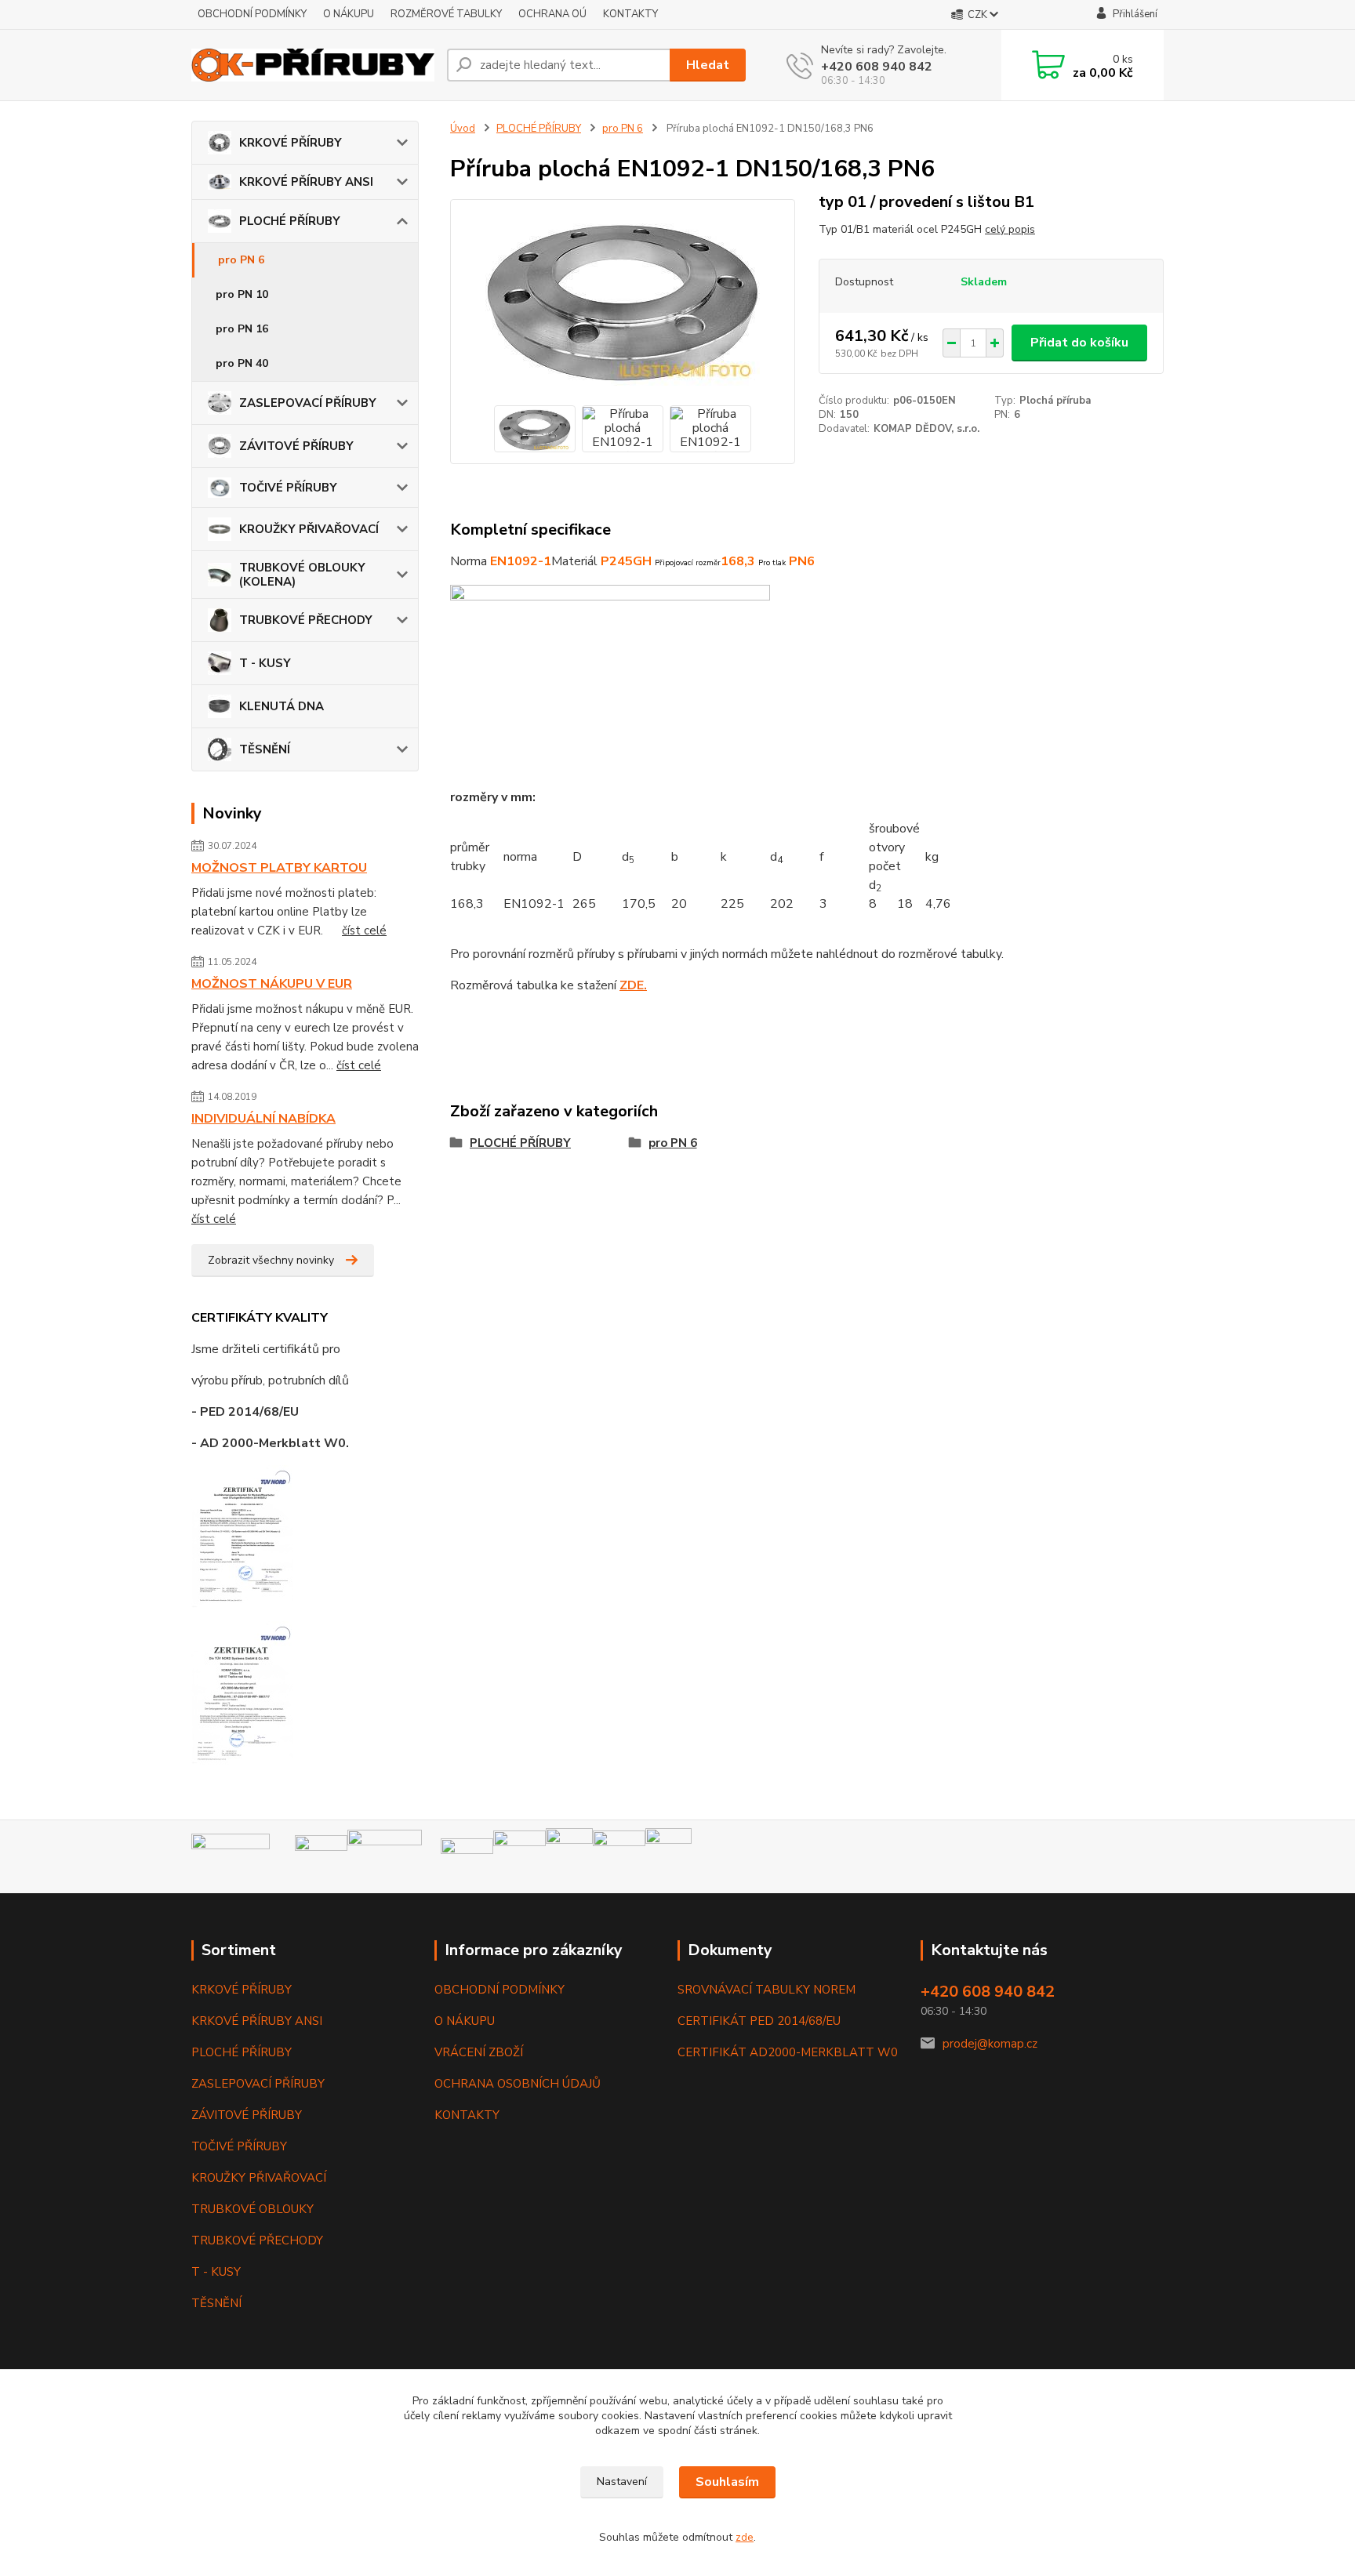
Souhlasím (727, 2482)
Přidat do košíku (1079, 343)
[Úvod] (313, 65)
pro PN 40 (242, 363)
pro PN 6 (241, 260)
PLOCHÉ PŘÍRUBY (290, 221)
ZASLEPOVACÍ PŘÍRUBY (308, 403)
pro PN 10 (242, 294)
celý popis (1010, 229)
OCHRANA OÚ (552, 14)
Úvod (463, 129)
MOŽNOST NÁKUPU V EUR (272, 984)
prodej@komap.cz (990, 2044)
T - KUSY (265, 663)
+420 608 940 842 (877, 67)
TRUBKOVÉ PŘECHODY (306, 620)
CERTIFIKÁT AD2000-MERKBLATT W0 (788, 2052)
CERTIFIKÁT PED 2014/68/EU (759, 2021)
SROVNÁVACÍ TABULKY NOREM (767, 1990)
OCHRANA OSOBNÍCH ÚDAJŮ (518, 2084)
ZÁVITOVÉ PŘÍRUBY (296, 446)
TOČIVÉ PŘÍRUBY (288, 488)
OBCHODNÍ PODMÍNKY (252, 14)
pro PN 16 (242, 329)
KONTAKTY (630, 14)
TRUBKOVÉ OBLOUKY (252, 2209)
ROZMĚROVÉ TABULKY (446, 14)
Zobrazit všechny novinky (271, 1260)
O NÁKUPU (349, 14)
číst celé (364, 931)
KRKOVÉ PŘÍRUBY (291, 143)
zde (745, 2537)
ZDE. (633, 985)
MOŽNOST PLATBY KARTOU (279, 868)
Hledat (708, 65)
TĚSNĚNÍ (265, 749)
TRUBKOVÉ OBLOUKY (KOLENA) (302, 575)
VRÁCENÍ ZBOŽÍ (479, 2052)
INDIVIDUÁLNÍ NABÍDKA (263, 1119)
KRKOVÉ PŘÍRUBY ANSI (306, 182)
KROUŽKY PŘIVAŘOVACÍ (309, 529)
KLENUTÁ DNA (282, 706)
